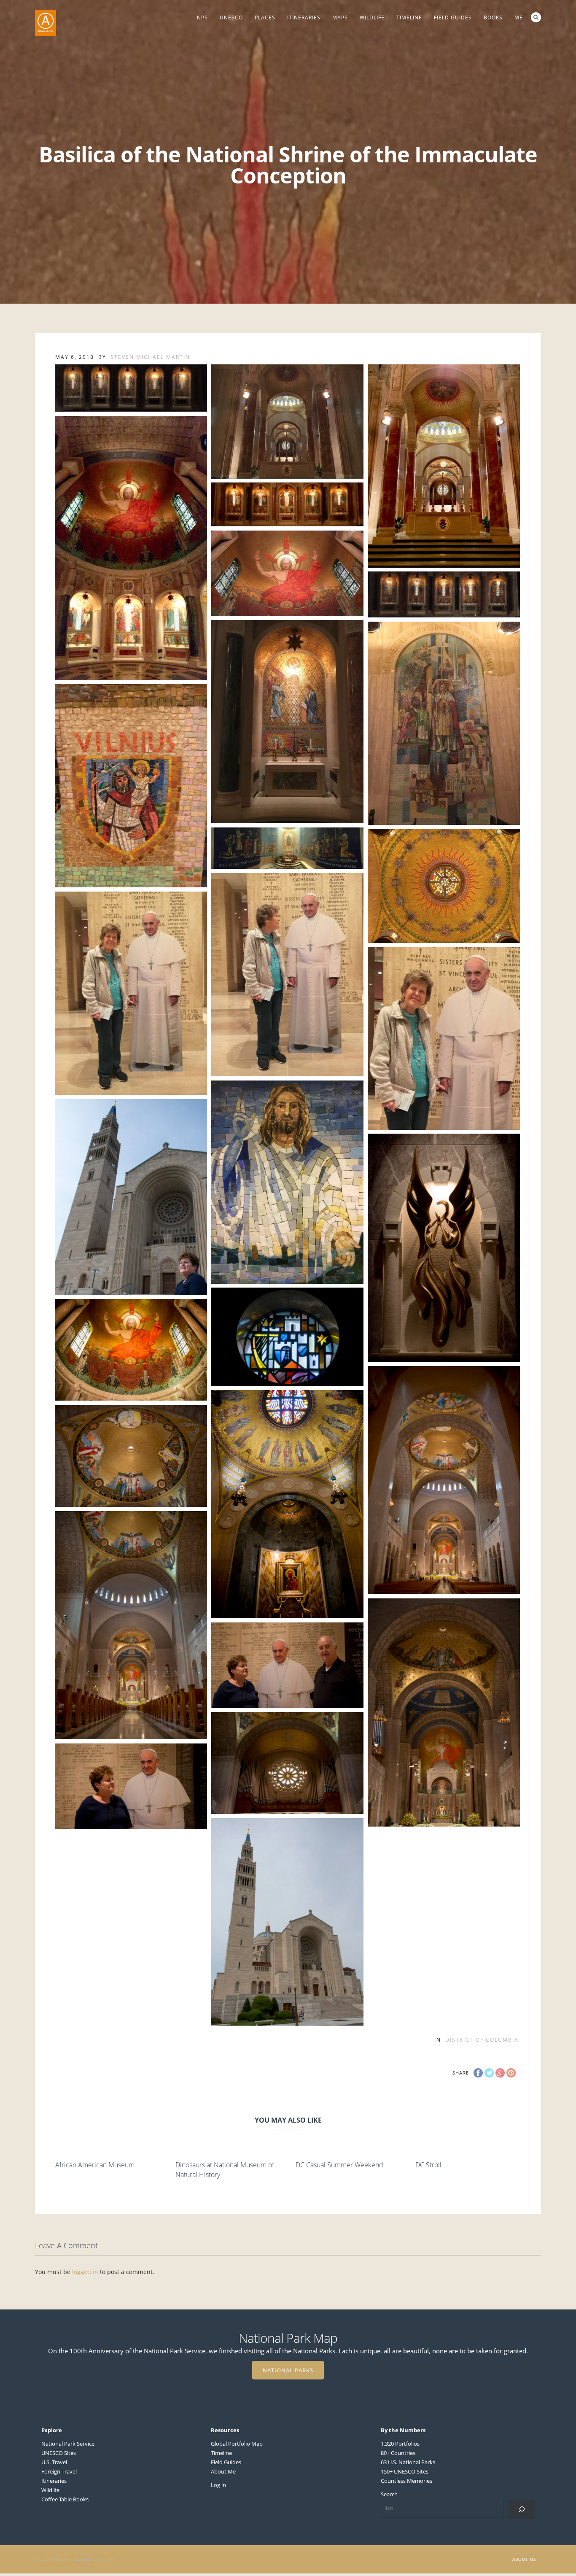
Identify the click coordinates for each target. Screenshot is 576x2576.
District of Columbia (482, 2040)
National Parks (288, 2370)
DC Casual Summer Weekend (339, 2165)
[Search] (521, 2509)
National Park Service (68, 2444)
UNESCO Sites (59, 2453)
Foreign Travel (59, 2471)
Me (519, 18)
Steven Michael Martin (150, 357)
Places (265, 18)
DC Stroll (428, 2165)
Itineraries (304, 18)
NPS (202, 18)
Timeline (409, 18)
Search (536, 17)
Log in (218, 2485)
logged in (85, 2272)
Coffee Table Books (65, 2499)
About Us (524, 2559)
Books (493, 18)
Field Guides (453, 18)
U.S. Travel (54, 2462)
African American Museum (95, 2165)
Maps (340, 18)
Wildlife (372, 18)
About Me (223, 2471)
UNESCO (231, 18)
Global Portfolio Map (237, 2444)
